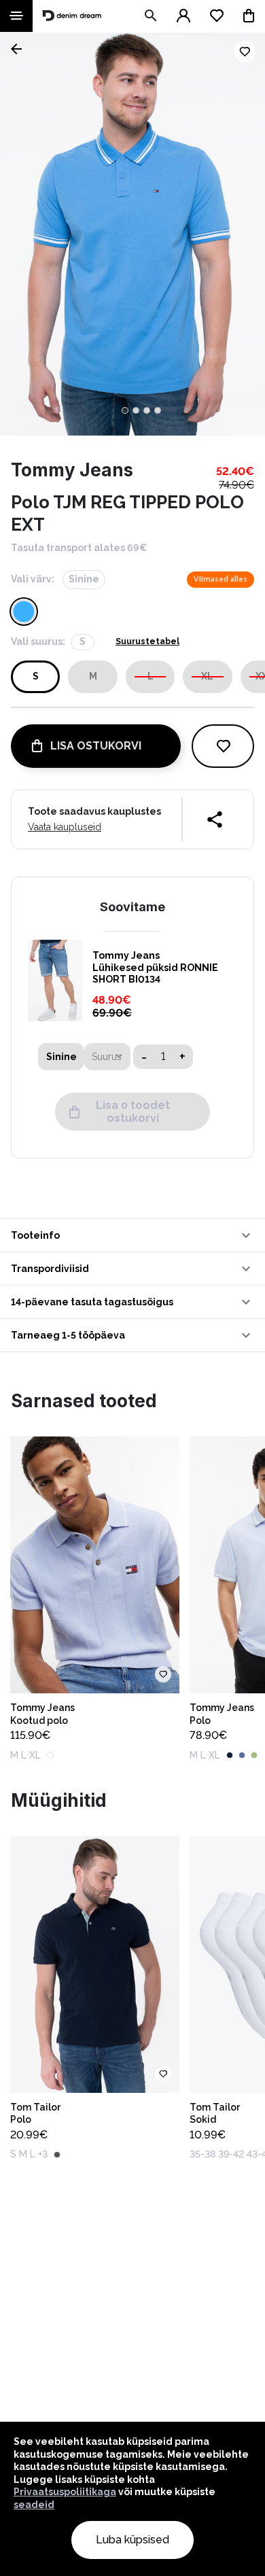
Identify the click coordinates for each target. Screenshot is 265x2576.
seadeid (34, 2505)
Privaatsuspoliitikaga (65, 2492)
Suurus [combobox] (107, 1057)
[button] (132, 1235)
